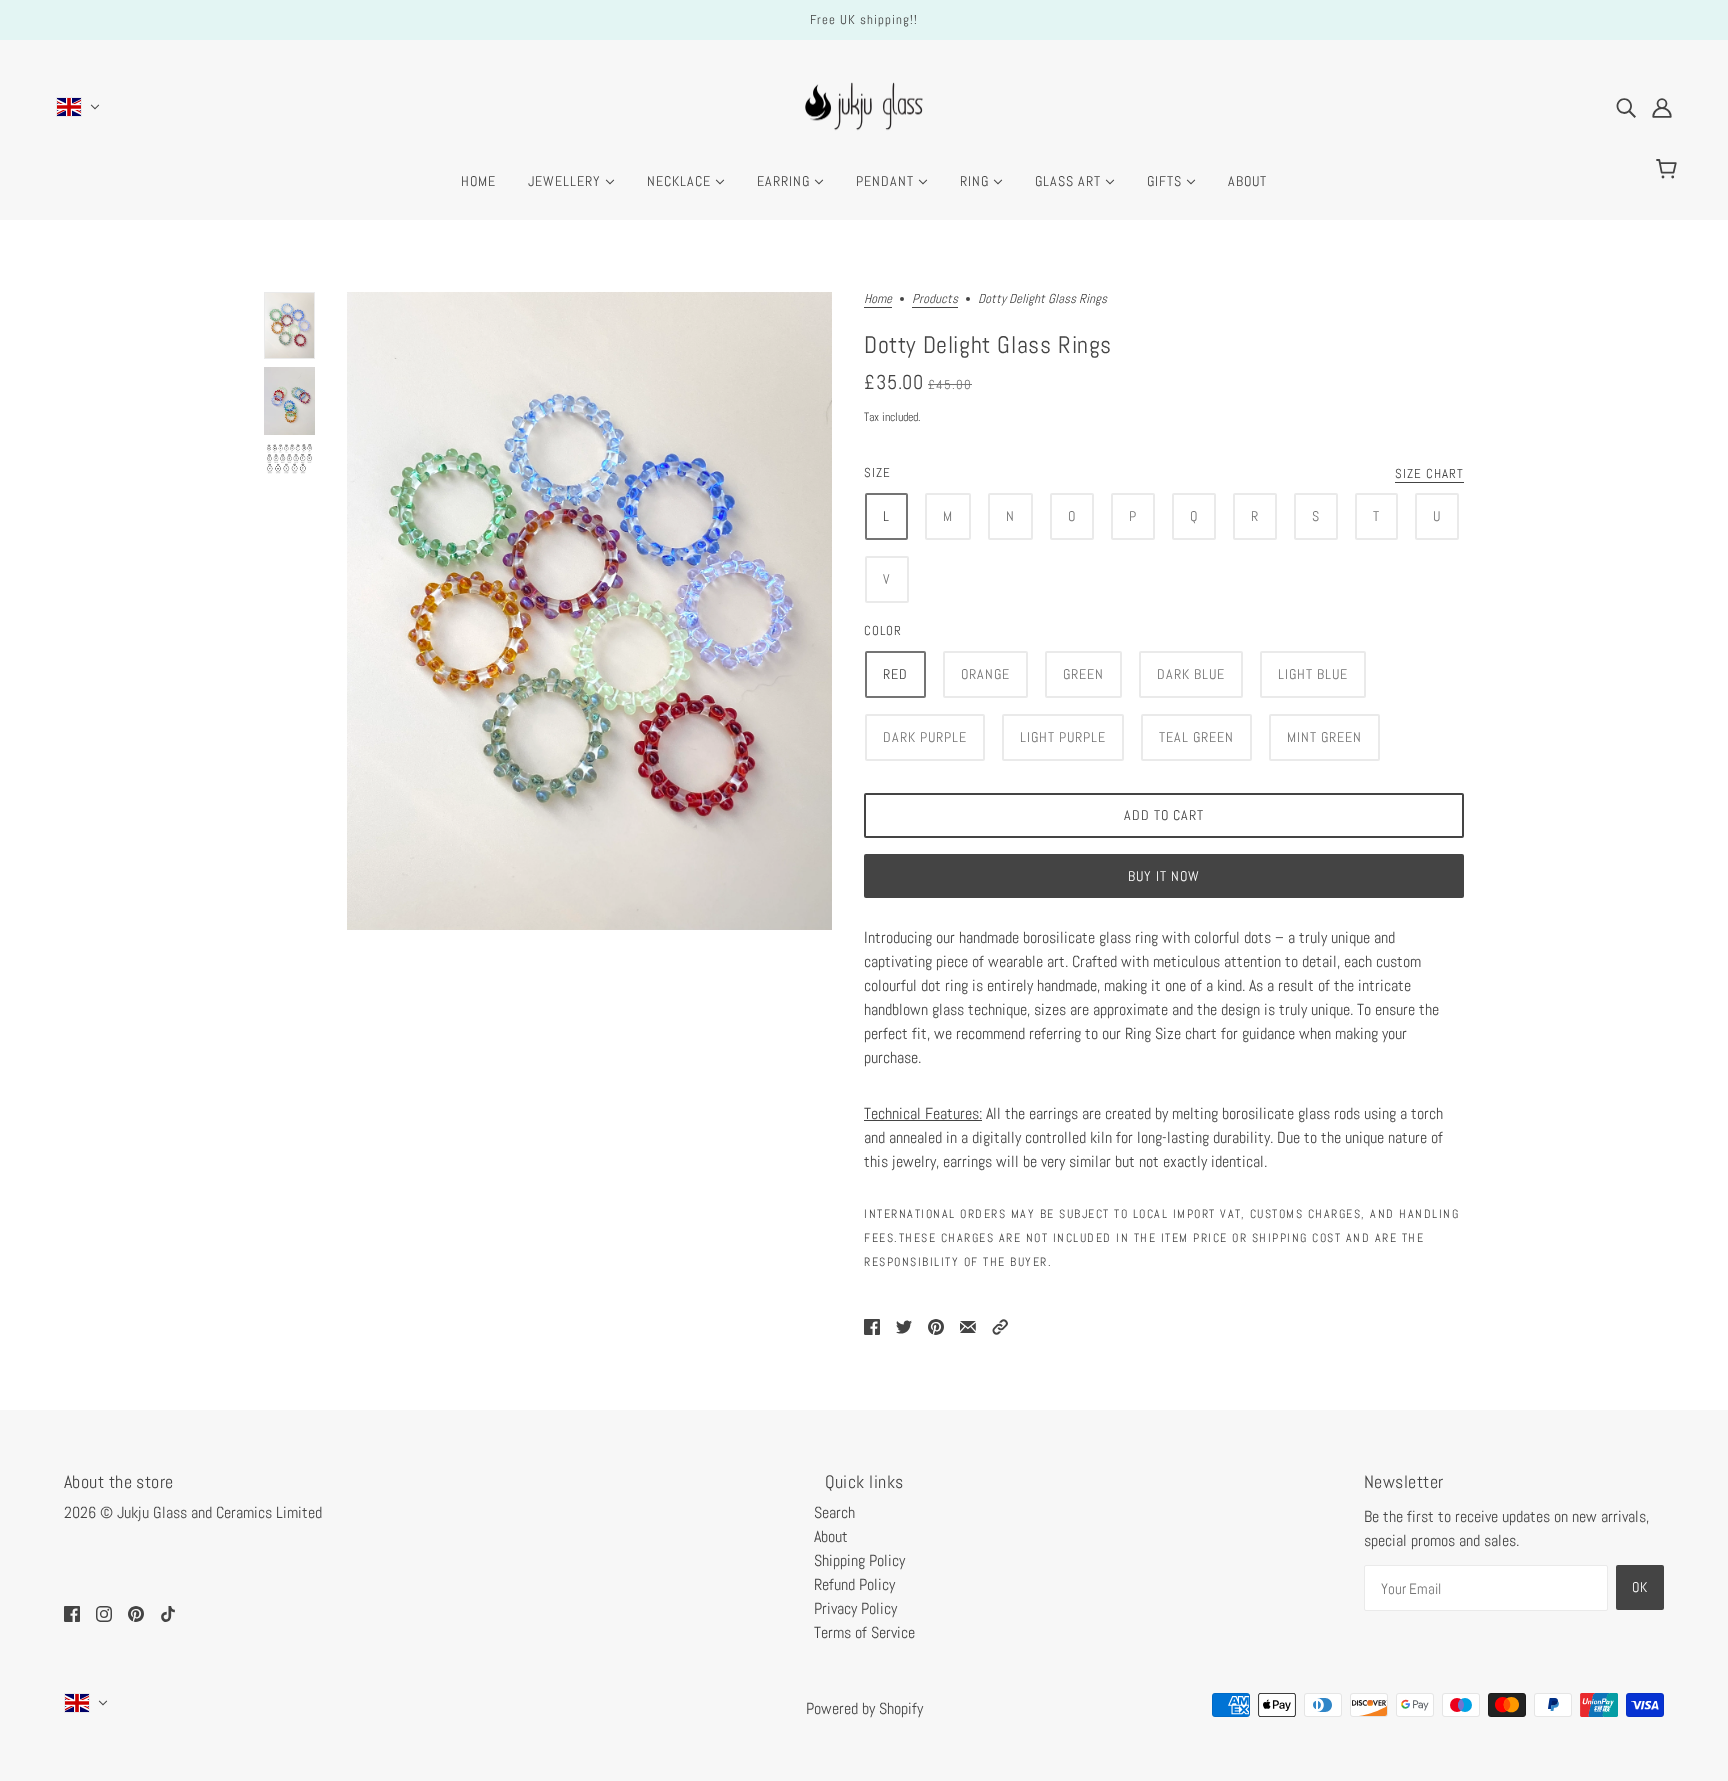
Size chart (1429, 474)
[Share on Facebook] (872, 1326)
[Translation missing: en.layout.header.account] (1662, 107)
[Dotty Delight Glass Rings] (589, 611)
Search (834, 1512)
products (935, 299)
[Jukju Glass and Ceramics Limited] (864, 134)
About (831, 1536)
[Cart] (1669, 170)
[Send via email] (968, 1326)
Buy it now (1164, 876)
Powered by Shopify (864, 1708)
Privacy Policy (855, 1608)
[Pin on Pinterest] (936, 1326)
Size (877, 472)
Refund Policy (854, 1584)
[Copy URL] (1000, 1326)
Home (878, 299)
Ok (1640, 1587)
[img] (1626, 107)
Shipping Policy (859, 1560)
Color (883, 630)
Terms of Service (864, 1632)
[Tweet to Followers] (904, 1326)
